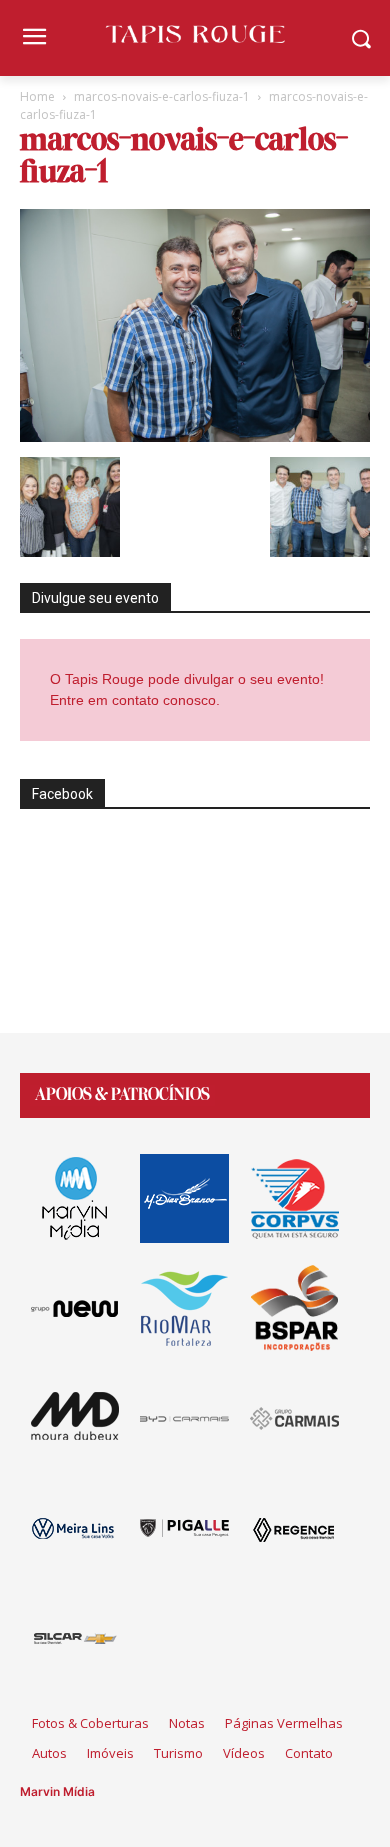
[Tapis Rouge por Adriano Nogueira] (195, 34)
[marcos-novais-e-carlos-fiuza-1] (195, 436)
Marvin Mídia (57, 1791)
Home (37, 96)
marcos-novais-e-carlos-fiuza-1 (162, 96)
